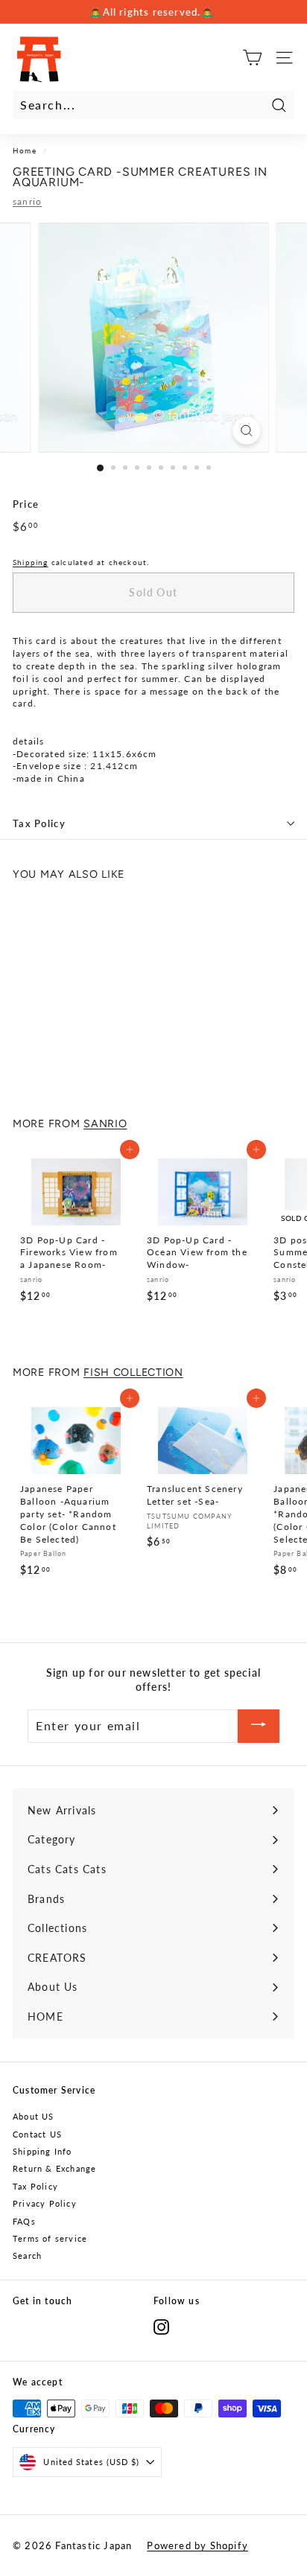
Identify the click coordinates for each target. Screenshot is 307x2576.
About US (34, 2116)
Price (26, 504)
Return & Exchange (54, 2168)
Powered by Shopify (197, 2545)
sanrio (27, 201)
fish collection (133, 1372)
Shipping (31, 562)
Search (27, 2255)
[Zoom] (247, 431)
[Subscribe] (259, 1726)
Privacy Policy (45, 2203)
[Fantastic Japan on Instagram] (161, 2327)
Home (25, 150)
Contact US (37, 2134)
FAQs (24, 2221)
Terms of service (50, 2238)
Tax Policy (39, 823)
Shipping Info (42, 2151)
